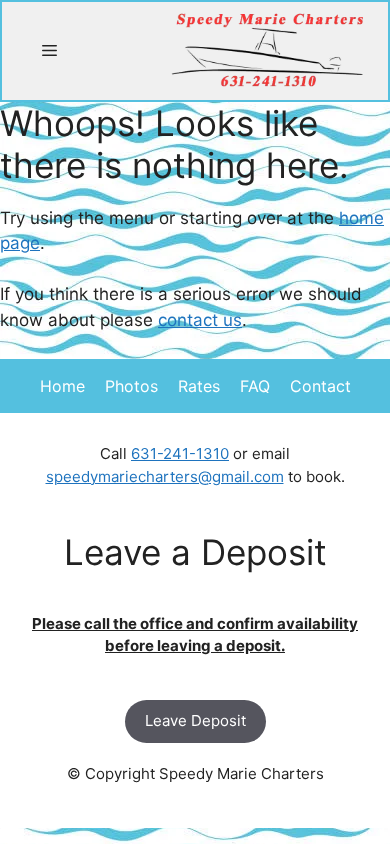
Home (62, 386)
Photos (131, 386)
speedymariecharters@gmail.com (165, 476)
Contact (320, 386)
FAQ (255, 386)
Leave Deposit (195, 720)
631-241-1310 (180, 453)
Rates (199, 386)
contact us (200, 320)
